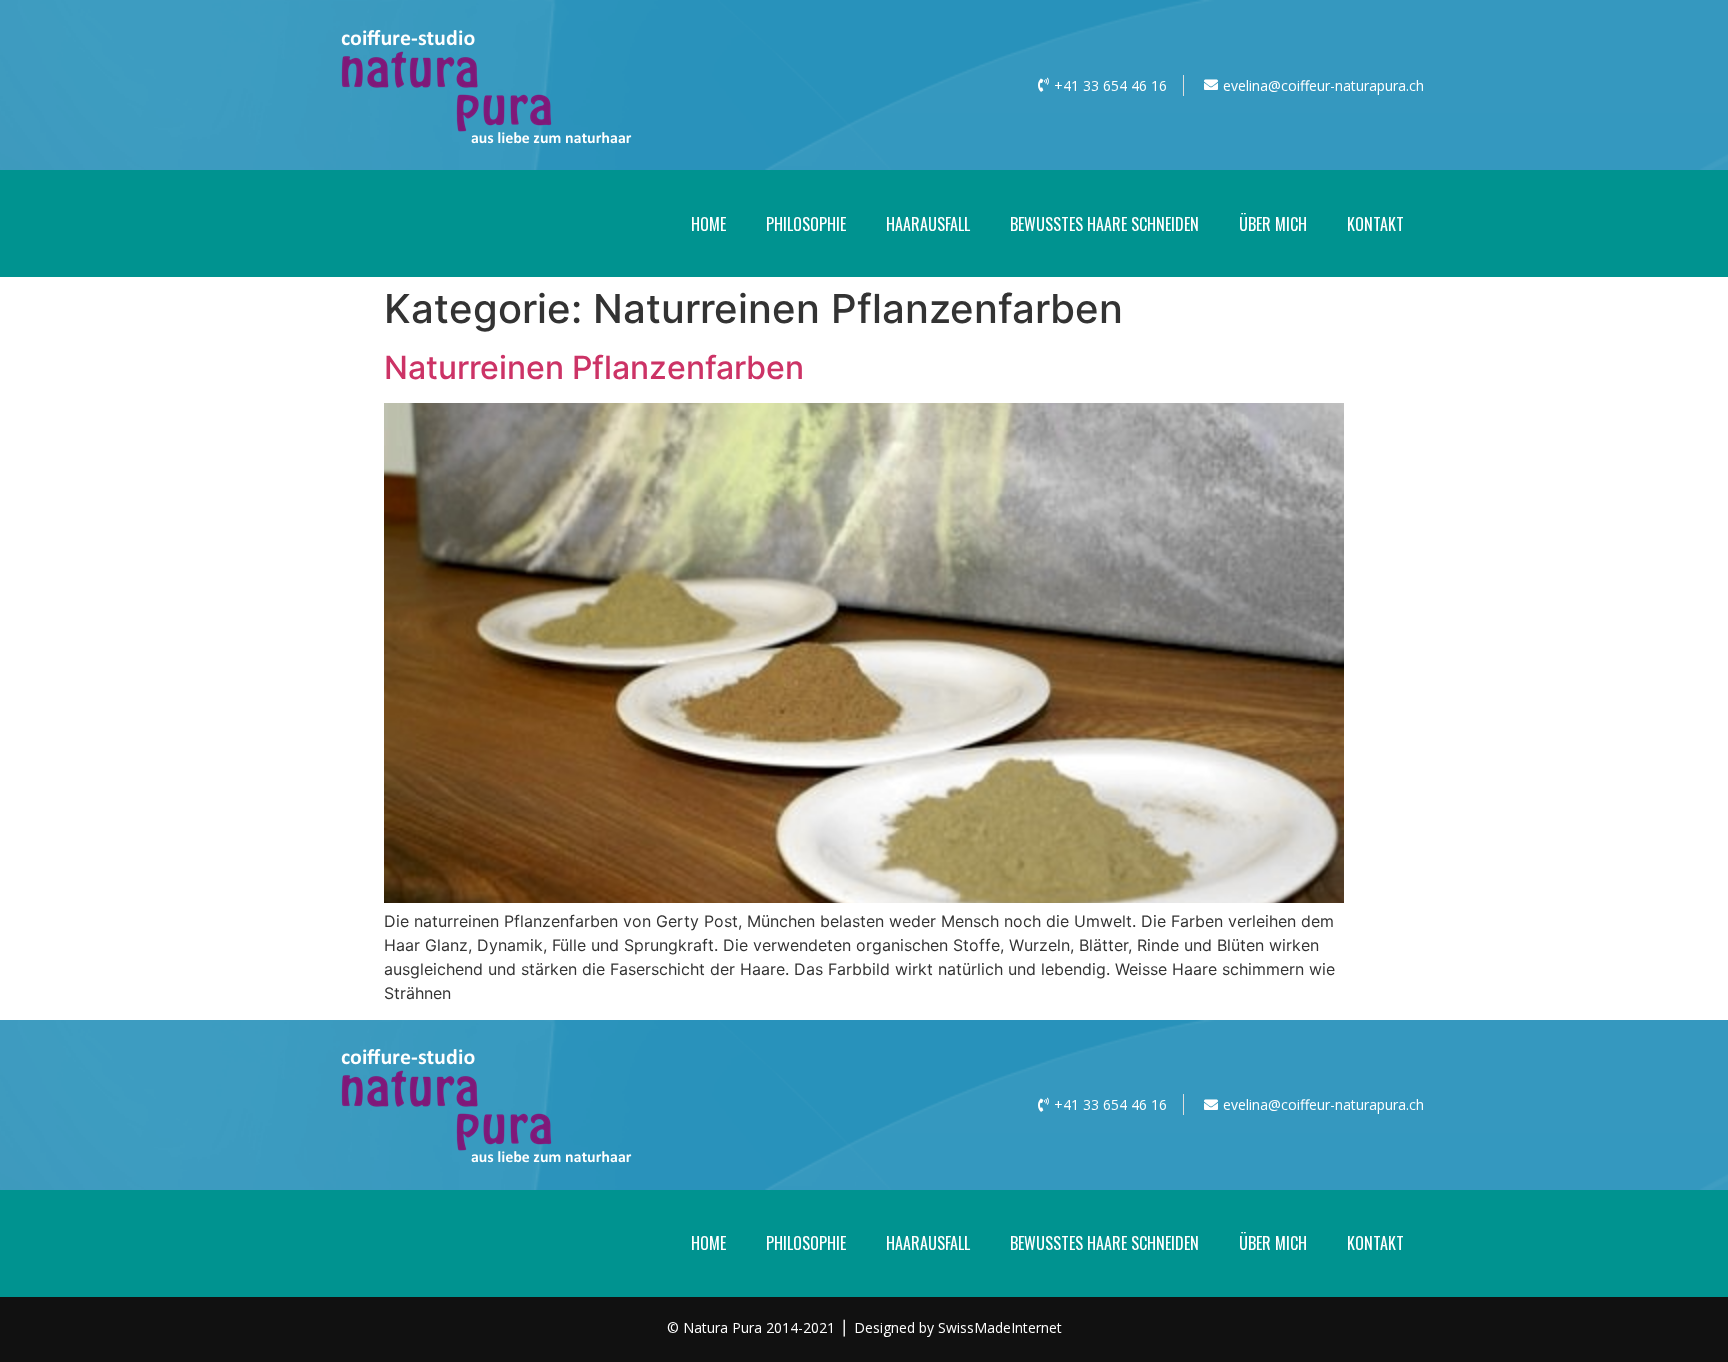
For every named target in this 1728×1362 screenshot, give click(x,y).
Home (708, 224)
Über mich (1273, 224)
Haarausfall (928, 224)
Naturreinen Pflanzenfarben (594, 367)
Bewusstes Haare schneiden (1104, 224)
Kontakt (1375, 224)
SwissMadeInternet (1000, 1327)
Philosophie (806, 224)
